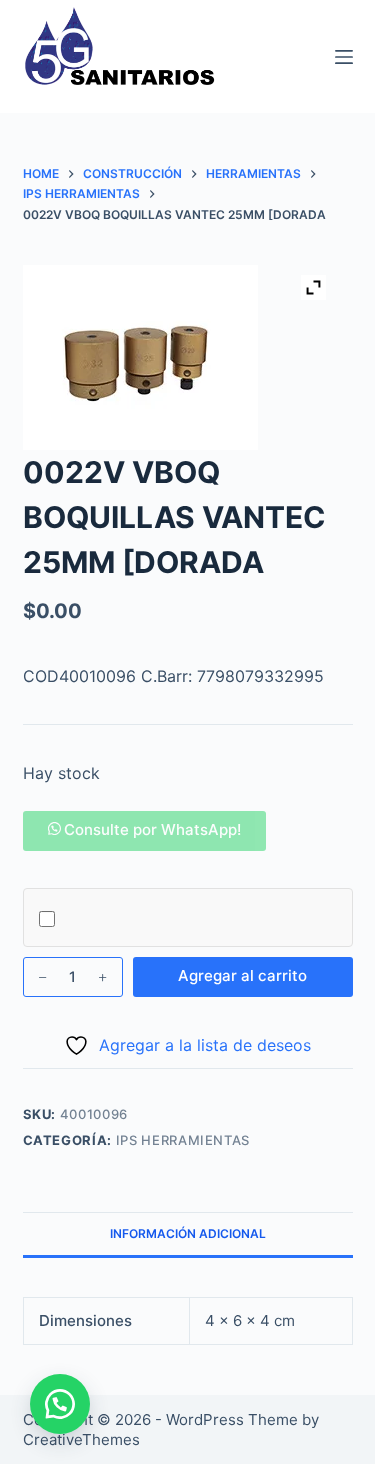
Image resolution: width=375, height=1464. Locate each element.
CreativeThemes (81, 1439)
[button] (145, 829)
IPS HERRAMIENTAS (183, 1140)
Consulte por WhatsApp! (152, 829)
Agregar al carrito (242, 975)
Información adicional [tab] (188, 1233)
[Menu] (344, 57)
